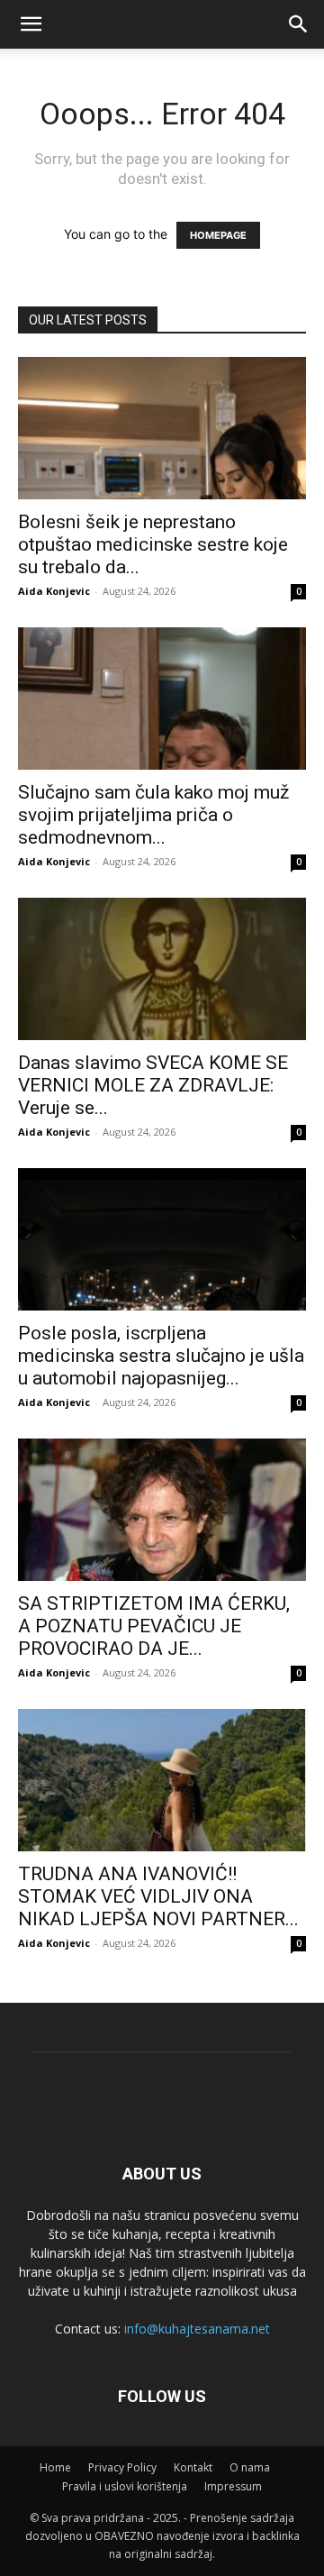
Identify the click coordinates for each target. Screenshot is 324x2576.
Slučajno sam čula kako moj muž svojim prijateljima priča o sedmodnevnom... (153, 815)
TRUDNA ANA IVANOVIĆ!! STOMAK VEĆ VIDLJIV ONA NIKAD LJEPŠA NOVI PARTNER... (158, 1896)
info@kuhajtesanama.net (197, 2329)
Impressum (233, 2486)
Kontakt (193, 2467)
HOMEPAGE (218, 235)
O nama (250, 2467)
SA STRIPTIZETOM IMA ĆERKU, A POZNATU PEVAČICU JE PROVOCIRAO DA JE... (154, 1626)
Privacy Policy (122, 2467)
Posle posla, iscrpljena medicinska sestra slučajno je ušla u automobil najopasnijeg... (161, 1356)
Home (55, 2467)
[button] (299, 24)
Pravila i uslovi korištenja (125, 2486)
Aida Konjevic (54, 591)
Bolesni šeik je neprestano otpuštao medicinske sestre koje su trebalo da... (153, 544)
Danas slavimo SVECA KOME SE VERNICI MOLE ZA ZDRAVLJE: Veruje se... (153, 1085)
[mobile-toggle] (31, 24)
